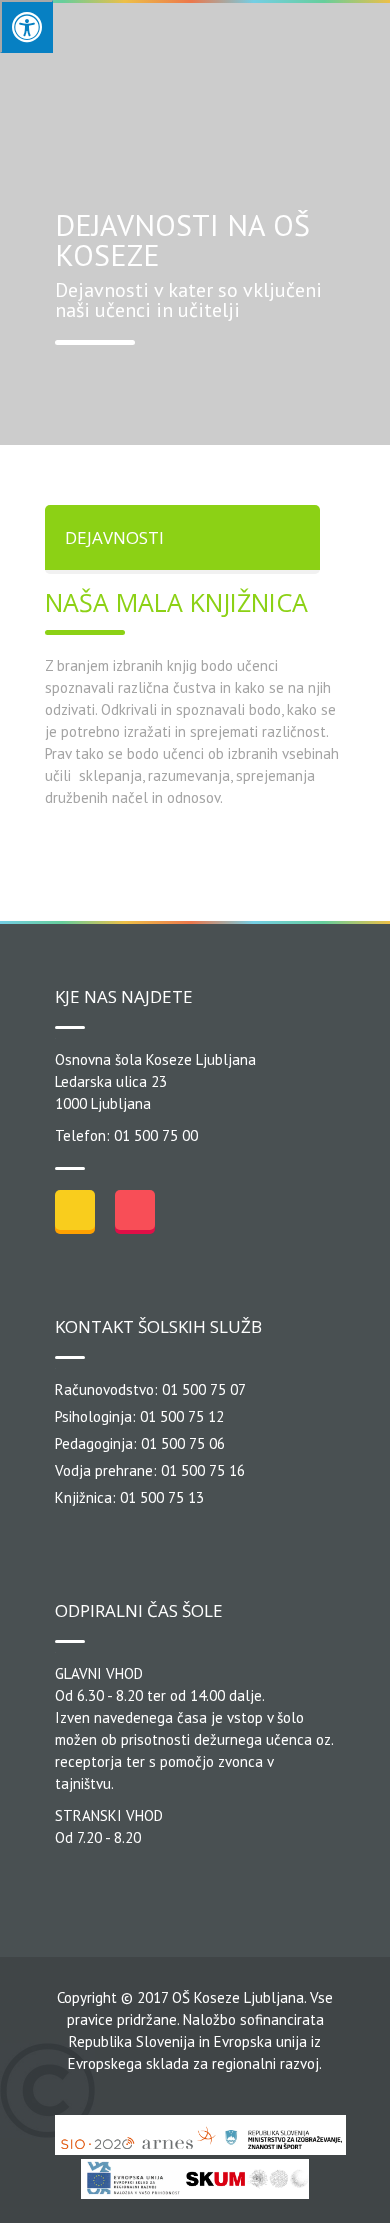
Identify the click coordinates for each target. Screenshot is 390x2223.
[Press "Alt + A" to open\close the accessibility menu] (26, 26)
